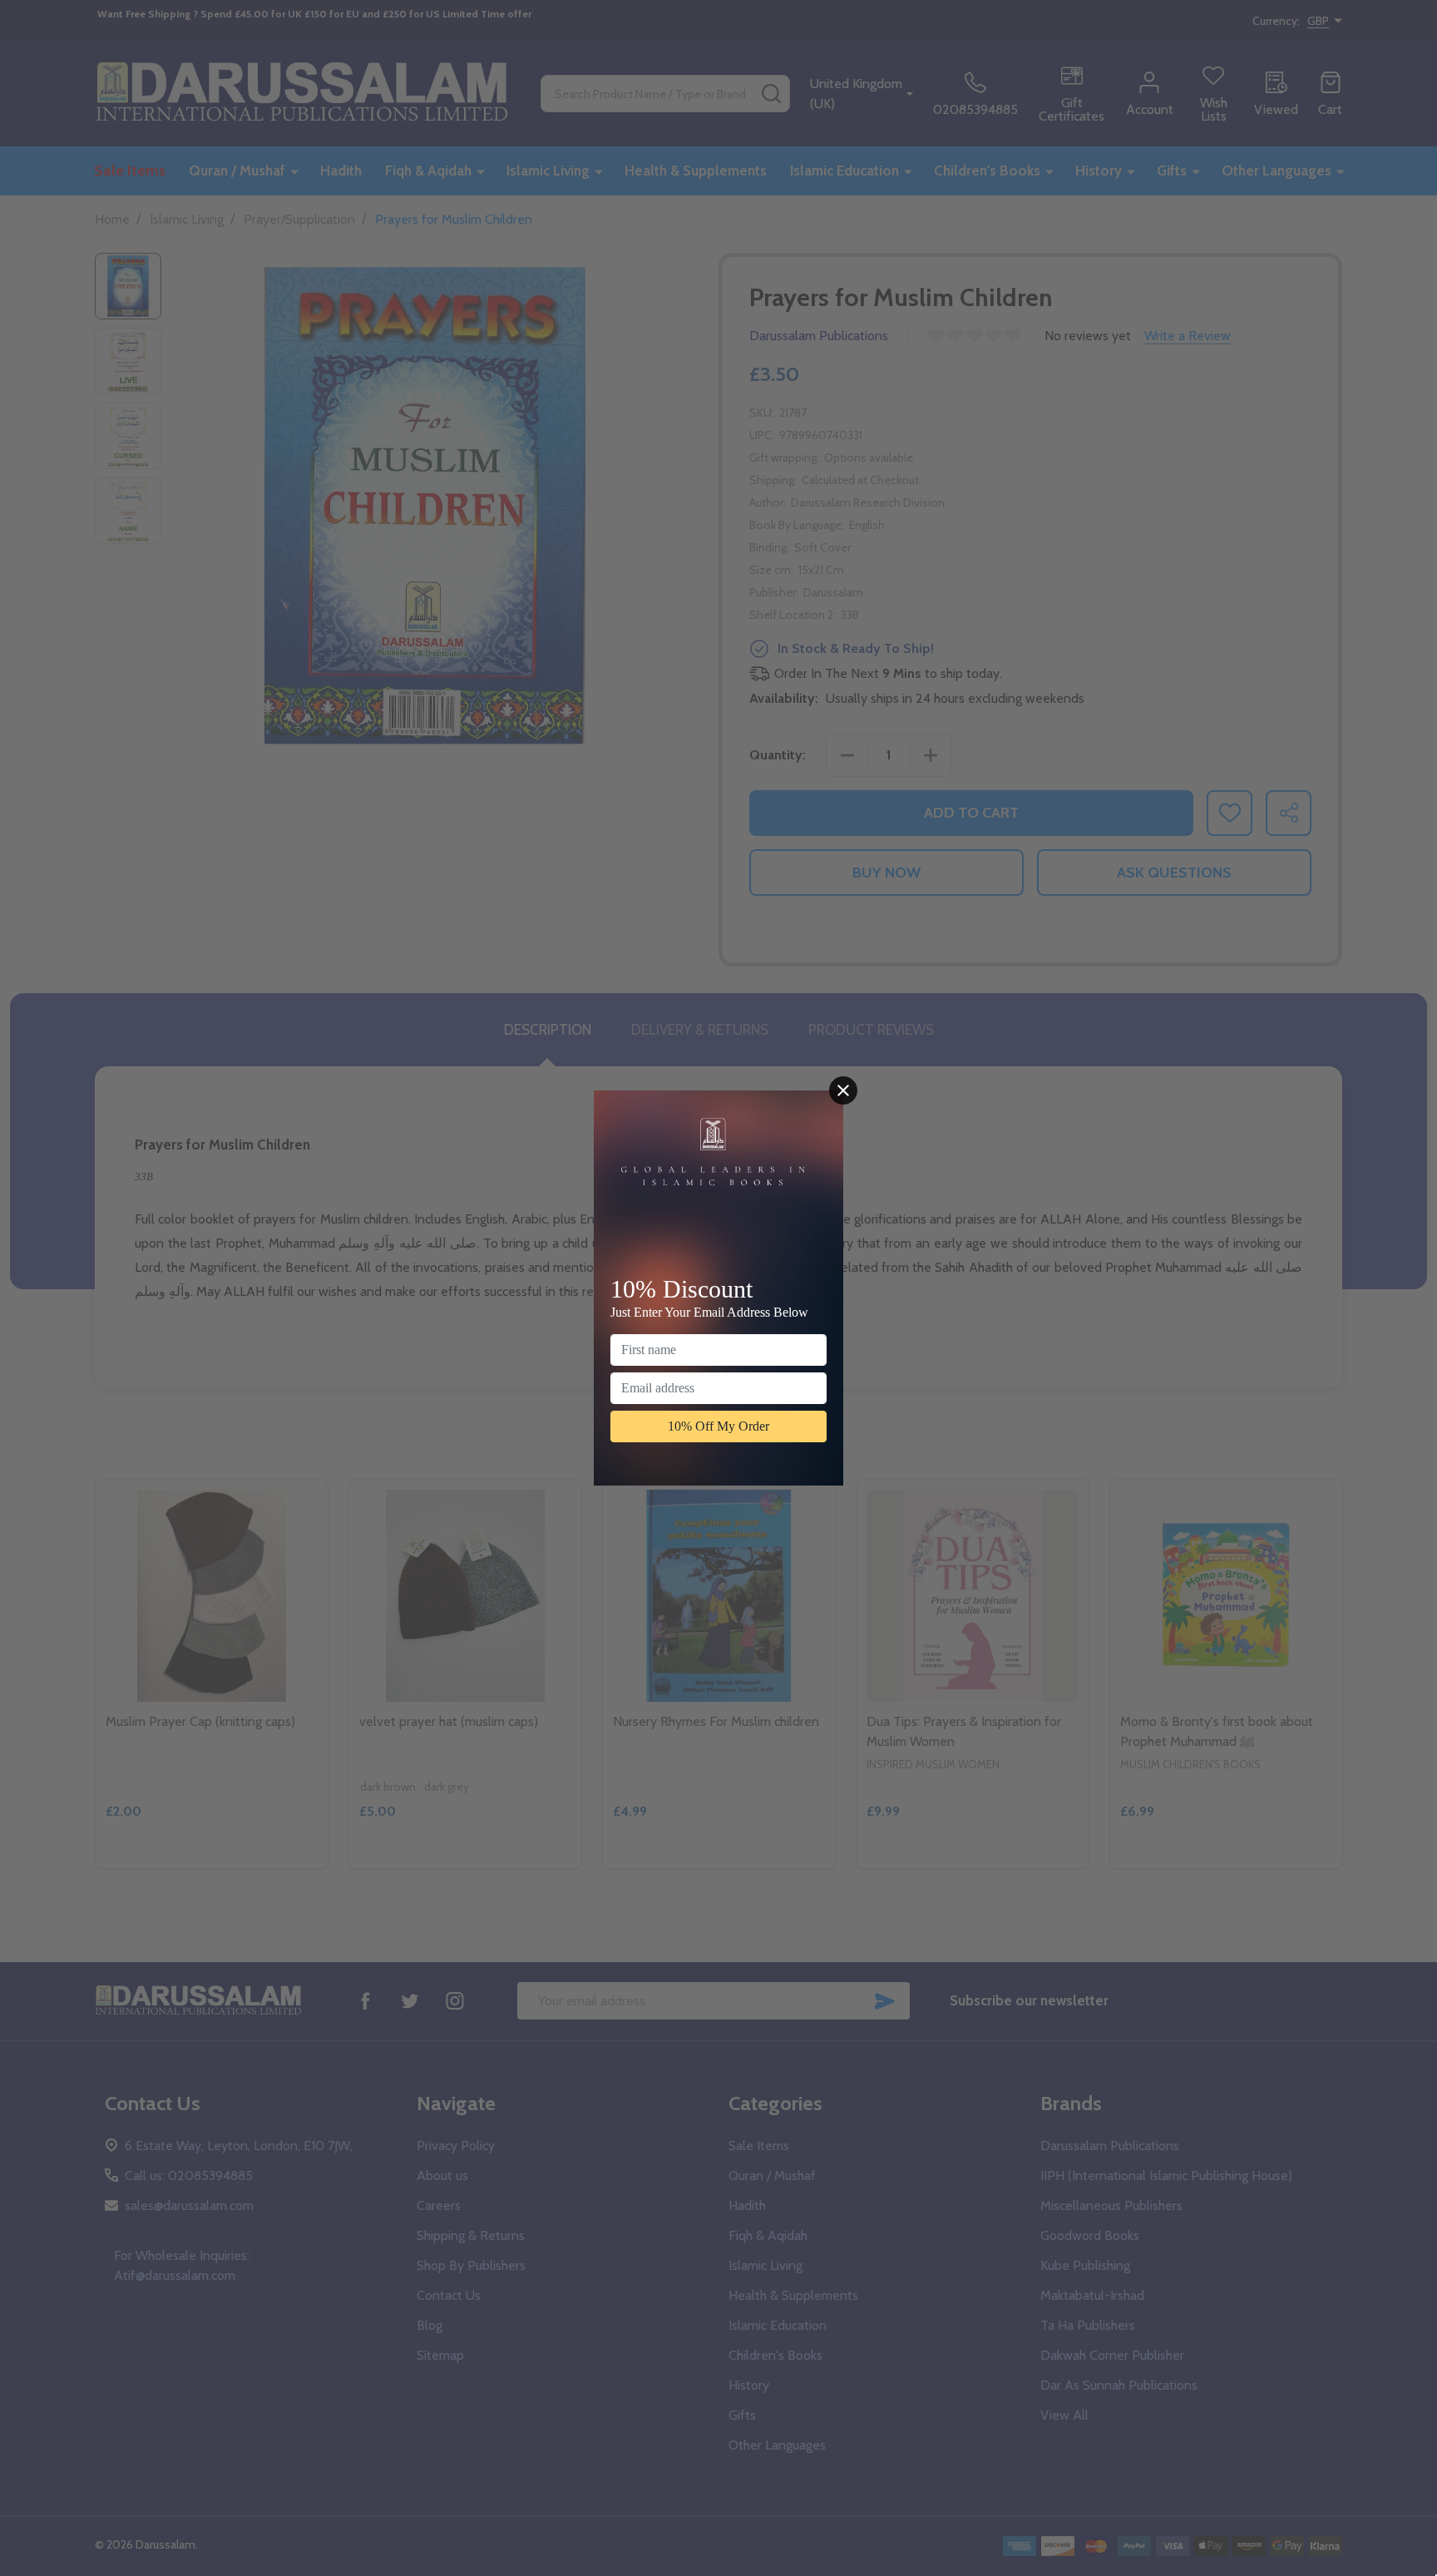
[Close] (843, 1090)
